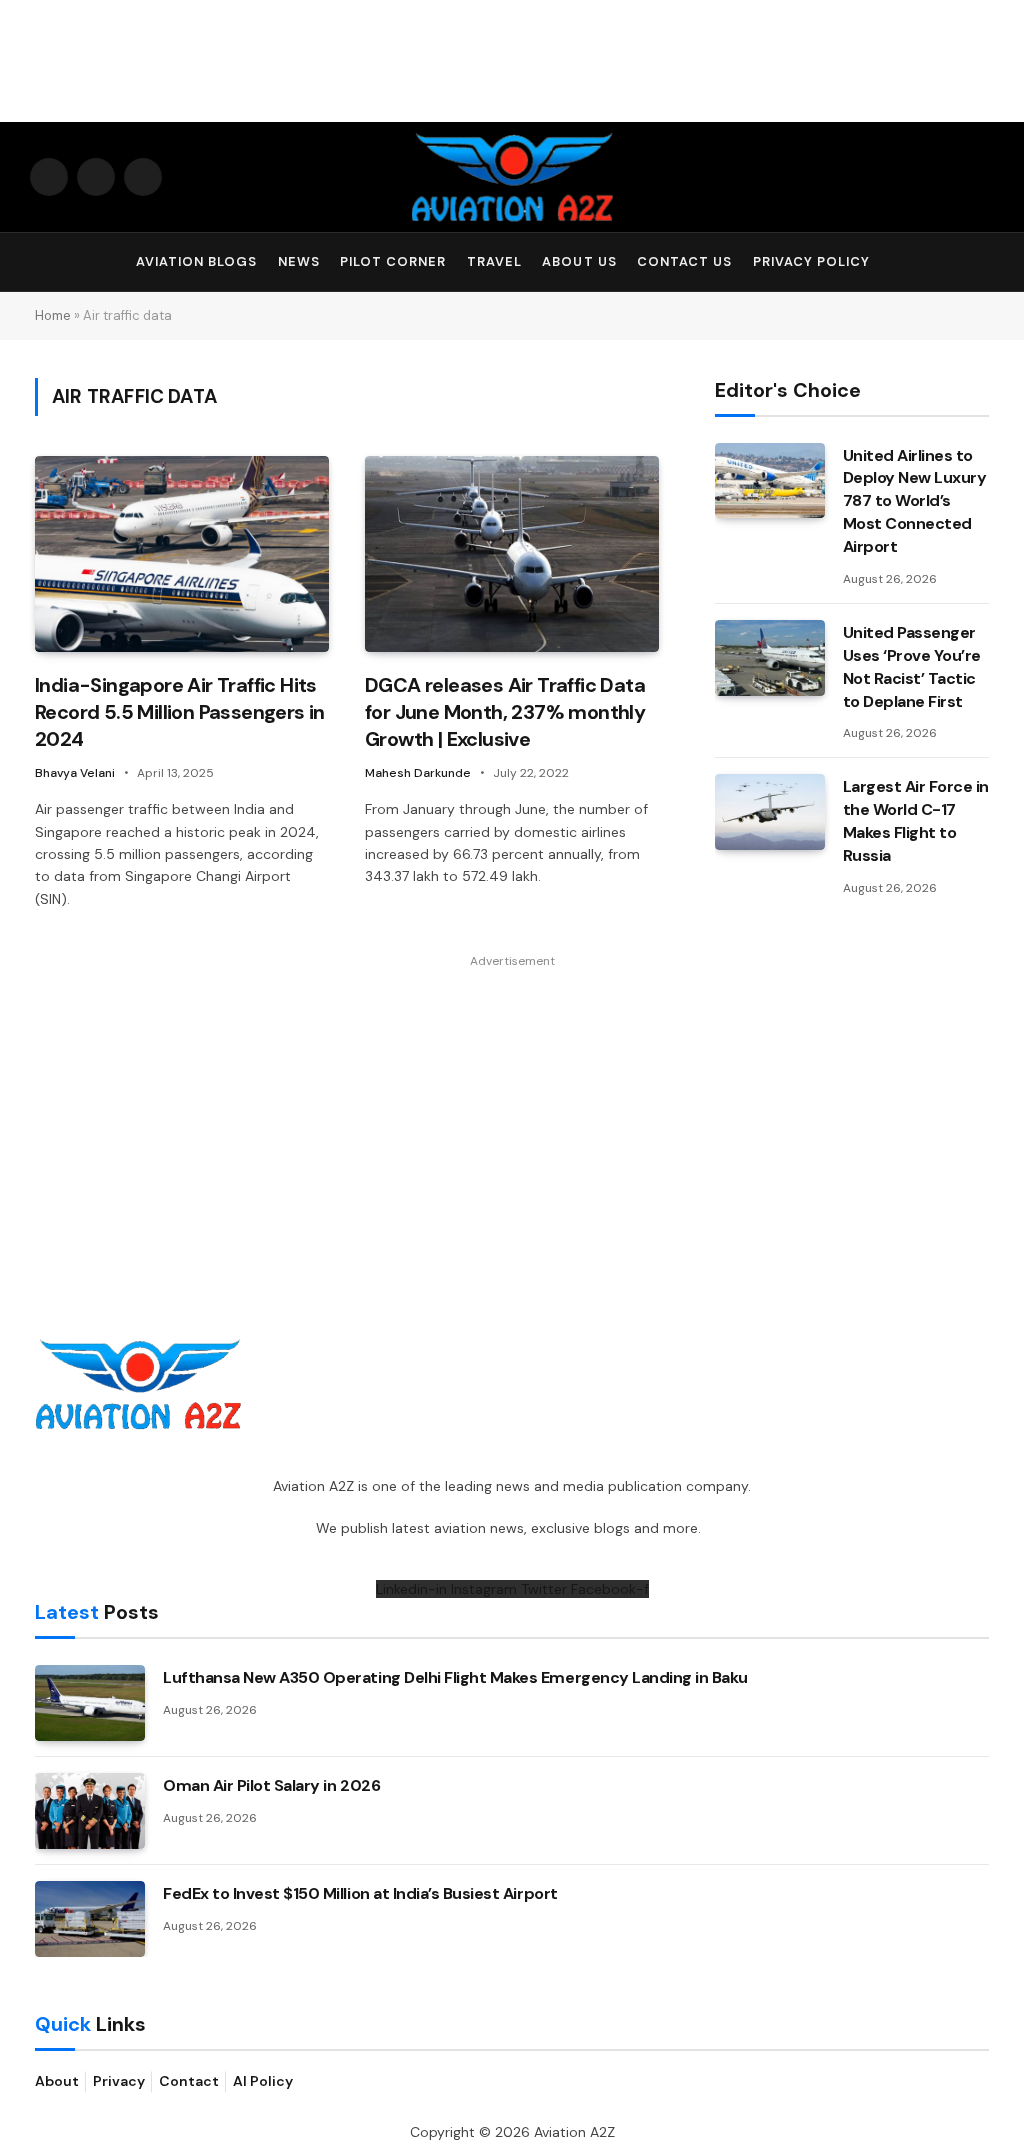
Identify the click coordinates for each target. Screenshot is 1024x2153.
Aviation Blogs (196, 261)
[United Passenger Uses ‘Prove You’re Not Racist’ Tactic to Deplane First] (770, 658)
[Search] (985, 262)
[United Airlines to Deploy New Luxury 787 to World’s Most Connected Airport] (770, 481)
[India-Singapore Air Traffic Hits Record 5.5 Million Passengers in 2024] (182, 554)
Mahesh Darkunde (418, 773)
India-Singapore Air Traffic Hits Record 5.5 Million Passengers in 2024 (180, 712)
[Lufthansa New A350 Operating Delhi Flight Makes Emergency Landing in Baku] (90, 1703)
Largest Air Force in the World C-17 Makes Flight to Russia (916, 821)
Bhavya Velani (75, 773)
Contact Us (684, 261)
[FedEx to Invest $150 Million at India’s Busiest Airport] (90, 1919)
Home (53, 315)
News (299, 261)
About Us (579, 261)
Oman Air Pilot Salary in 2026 (271, 1785)
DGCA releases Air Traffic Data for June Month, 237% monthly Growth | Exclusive (505, 712)
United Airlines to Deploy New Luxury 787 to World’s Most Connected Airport (915, 501)
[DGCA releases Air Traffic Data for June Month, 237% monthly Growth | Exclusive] (512, 554)
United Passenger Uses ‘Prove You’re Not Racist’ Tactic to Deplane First (912, 667)
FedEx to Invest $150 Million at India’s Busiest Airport (360, 1893)
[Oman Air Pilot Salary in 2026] (90, 1811)
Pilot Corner (393, 261)
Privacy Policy (811, 261)
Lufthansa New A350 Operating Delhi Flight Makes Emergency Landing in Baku (455, 1677)
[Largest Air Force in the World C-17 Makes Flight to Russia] (770, 812)
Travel (494, 261)
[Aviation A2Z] (512, 177)
